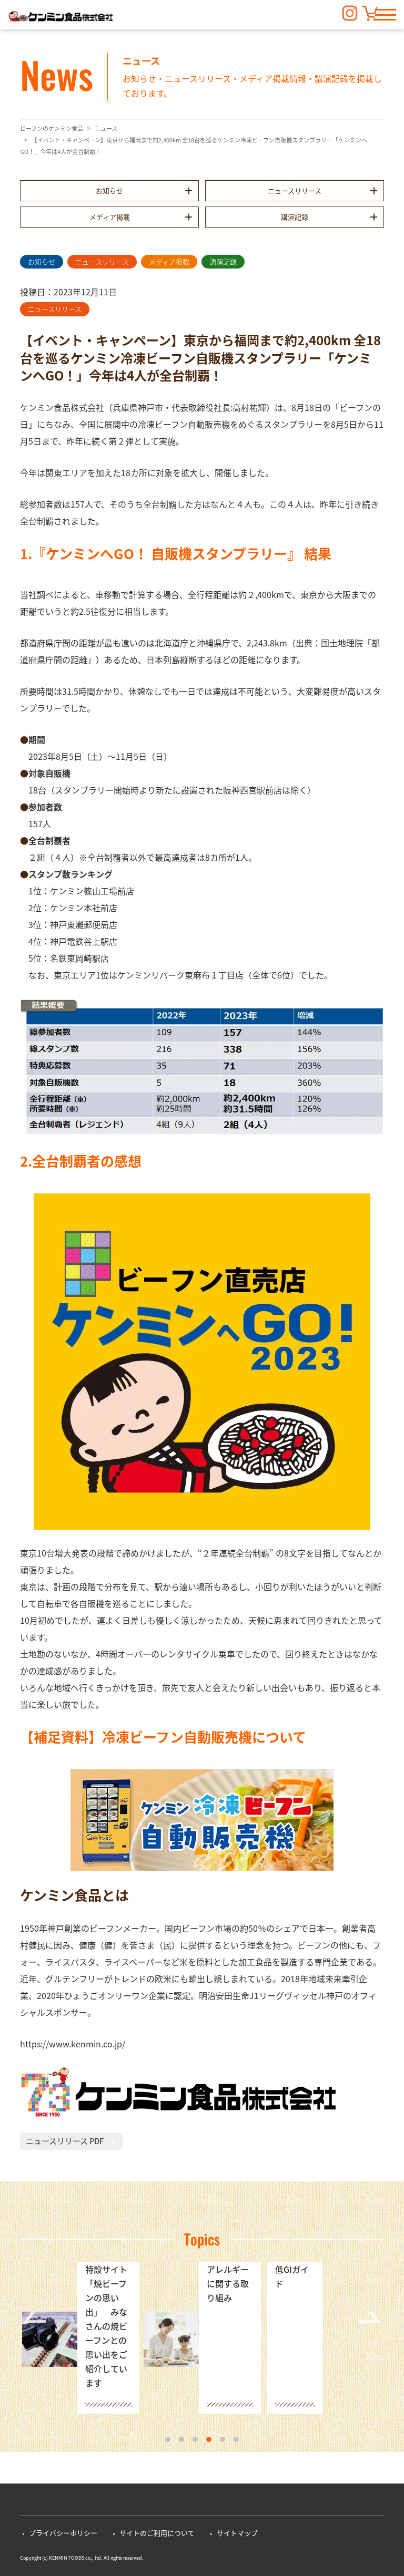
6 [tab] (236, 2439)
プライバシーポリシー (63, 2533)
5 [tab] (223, 2439)
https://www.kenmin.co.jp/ (73, 2044)
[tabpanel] (81, 2339)
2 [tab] (181, 2439)
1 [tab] (168, 2439)
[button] (386, 15)
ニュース (106, 128)
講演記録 (295, 217)
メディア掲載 (110, 217)
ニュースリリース (295, 190)
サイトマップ (237, 2533)
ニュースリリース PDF (65, 2141)
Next (369, 2317)
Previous (35, 2317)
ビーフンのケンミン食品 (52, 128)
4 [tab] (209, 2439)
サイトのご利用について (157, 2533)
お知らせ (109, 190)
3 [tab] (195, 2439)
